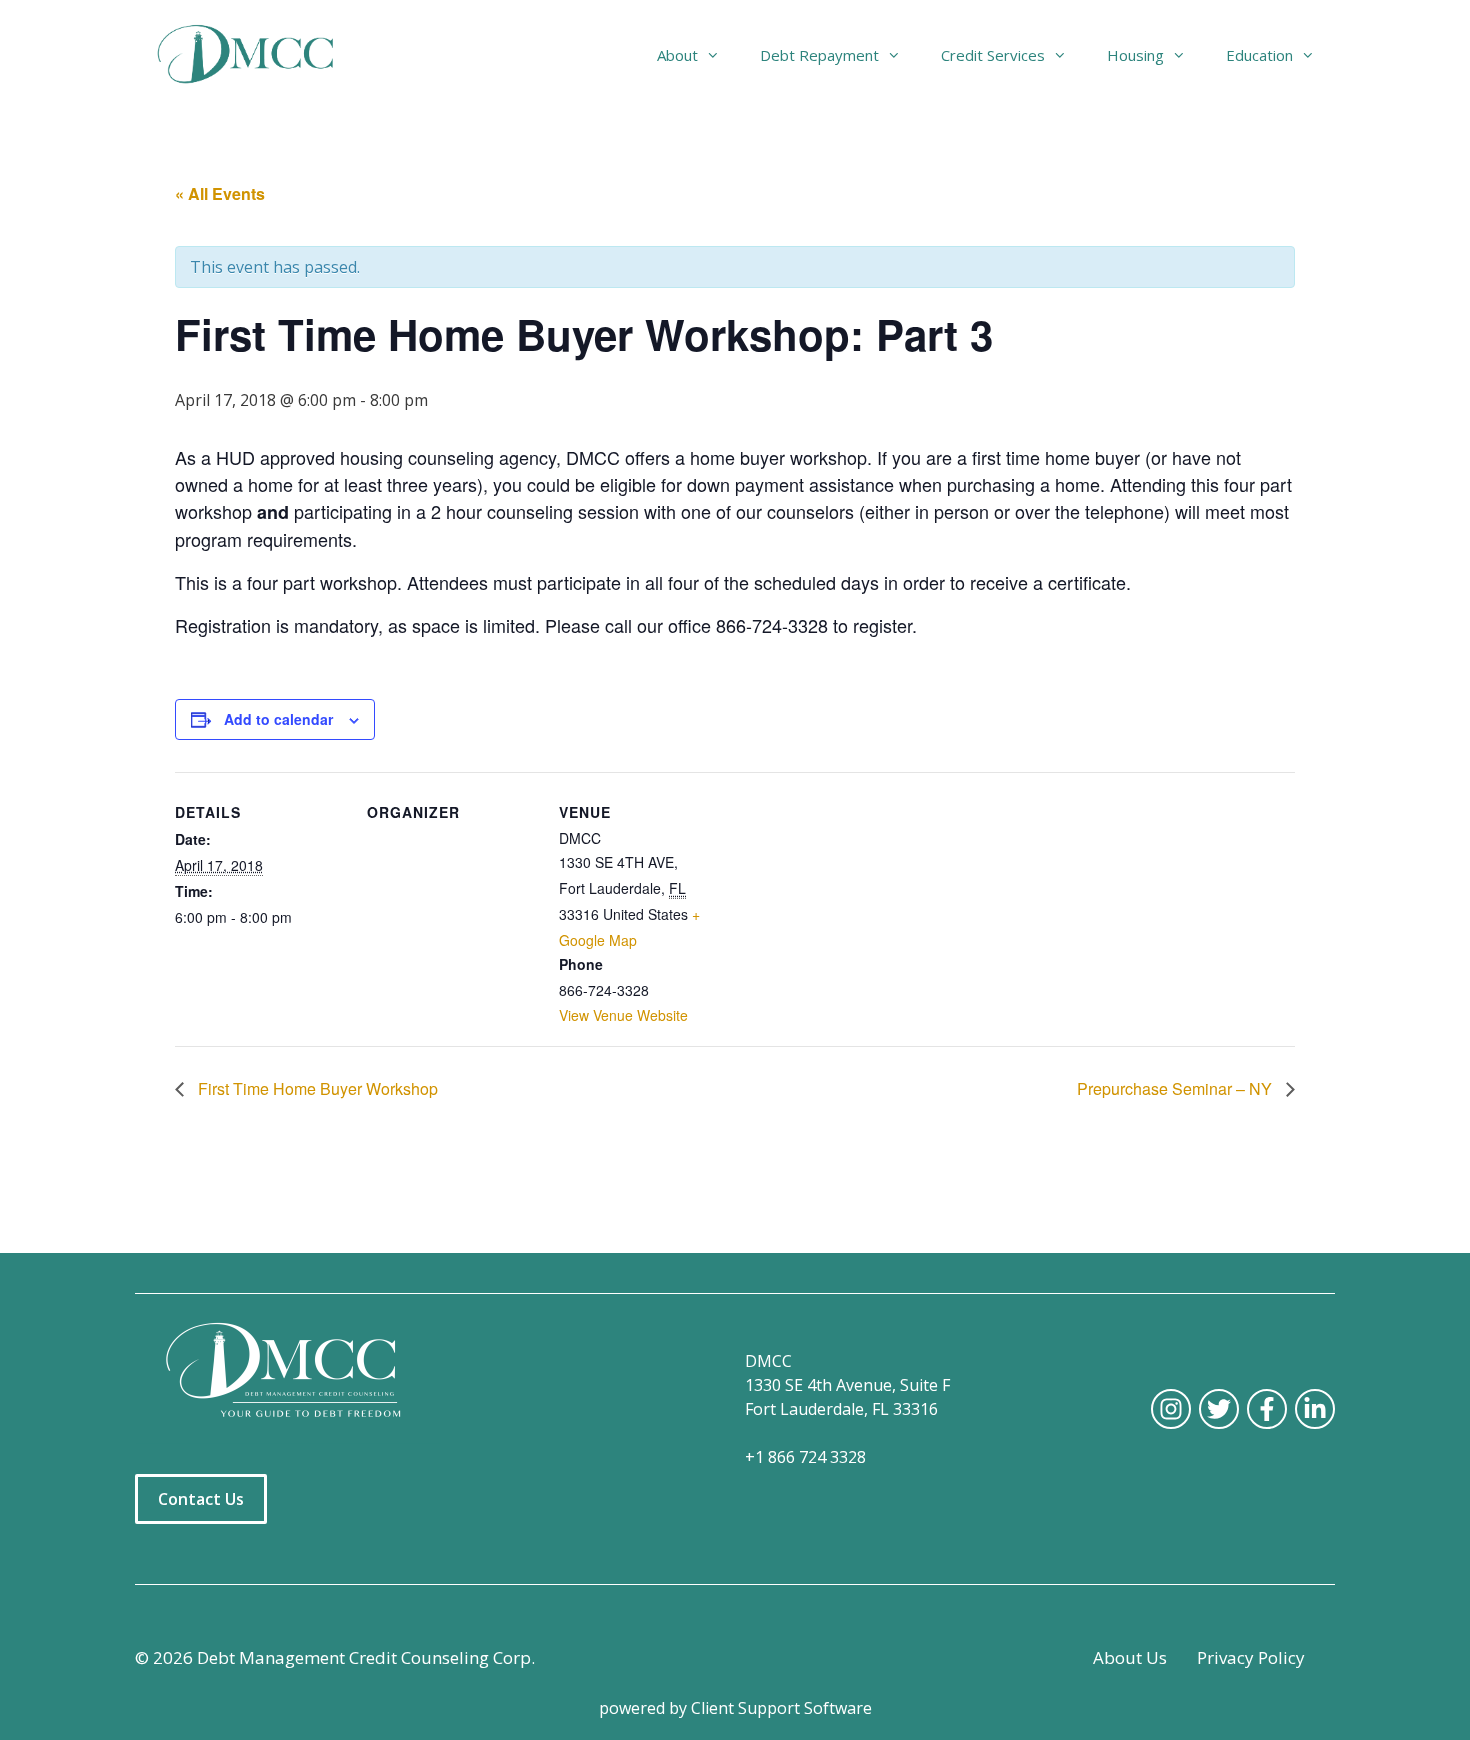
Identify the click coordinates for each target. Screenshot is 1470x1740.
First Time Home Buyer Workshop (316, 1088)
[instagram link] (1171, 1409)
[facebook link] (1267, 1409)
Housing (1135, 55)
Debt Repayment (819, 55)
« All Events (220, 193)
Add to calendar (278, 719)
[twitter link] (1219, 1409)
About (677, 55)
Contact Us (201, 1499)
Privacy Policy (1251, 1657)
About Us (1130, 1657)
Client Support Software (781, 1708)
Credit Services (993, 55)
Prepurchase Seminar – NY (1176, 1088)
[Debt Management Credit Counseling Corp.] (257, 55)
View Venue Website (623, 1015)
